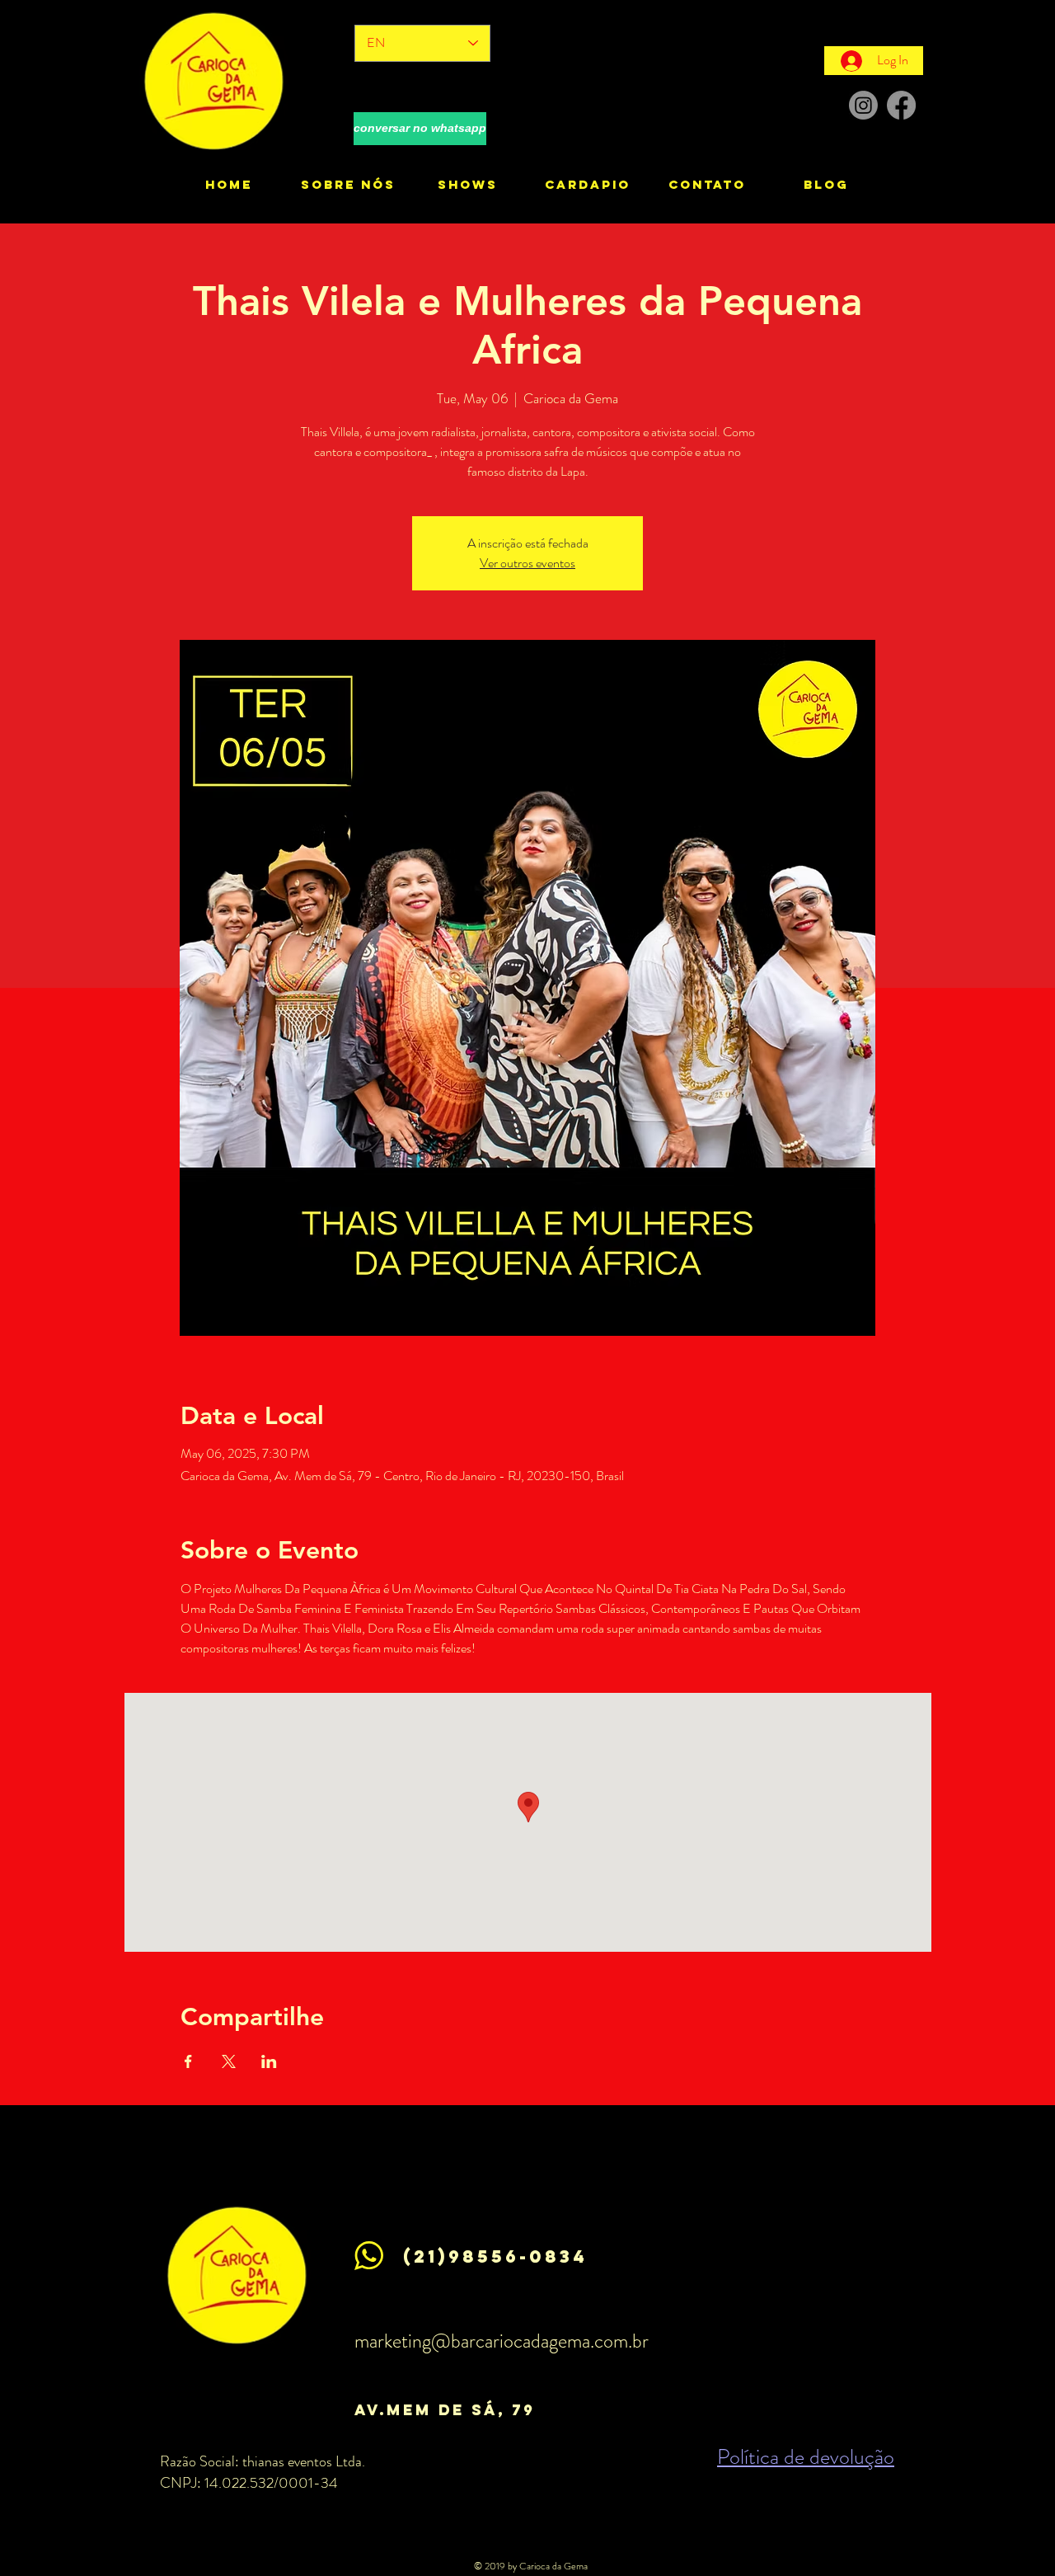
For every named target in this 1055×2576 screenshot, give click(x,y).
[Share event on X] (229, 2061)
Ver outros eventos (527, 563)
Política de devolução (806, 2457)
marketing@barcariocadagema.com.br (502, 2341)
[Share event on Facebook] (188, 2061)
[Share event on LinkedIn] (269, 2061)
